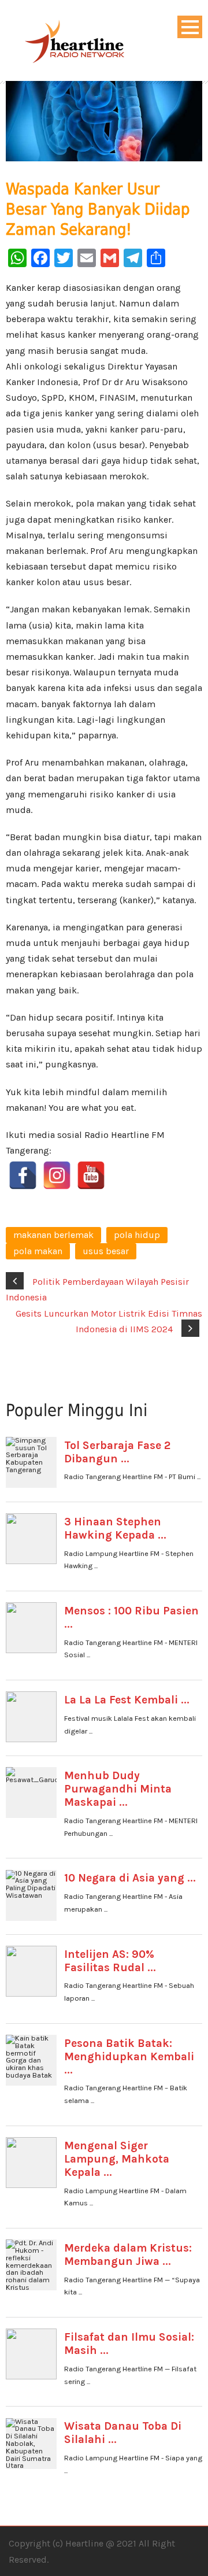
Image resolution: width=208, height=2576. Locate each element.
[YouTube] (91, 1175)
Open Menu (190, 27)
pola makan (38, 1251)
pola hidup (137, 1235)
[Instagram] (57, 1175)
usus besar (106, 1251)
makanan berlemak (53, 1235)
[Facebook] (23, 1175)
